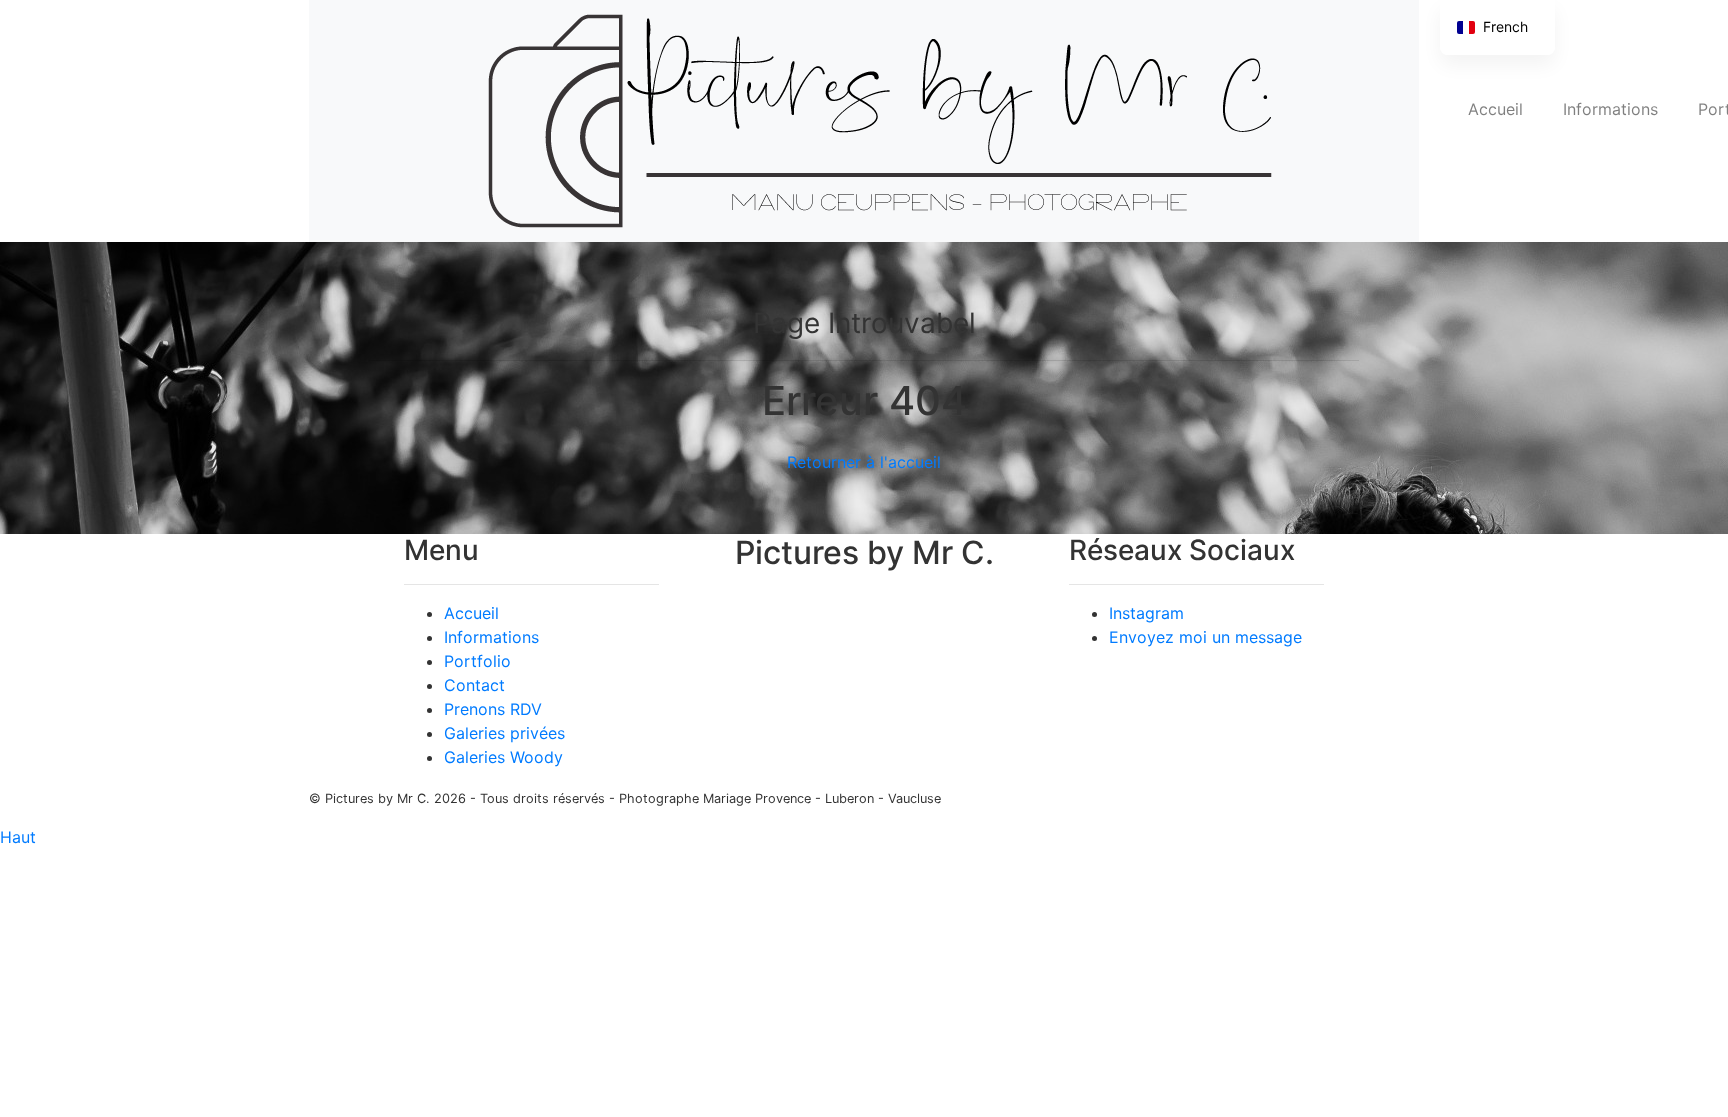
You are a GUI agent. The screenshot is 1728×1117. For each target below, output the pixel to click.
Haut (18, 837)
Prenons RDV (493, 709)
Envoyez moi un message (1205, 637)
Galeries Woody (503, 757)
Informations (1610, 109)
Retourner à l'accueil (864, 462)
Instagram (1146, 613)
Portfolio (477, 661)
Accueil (1495, 109)
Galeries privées (504, 733)
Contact (474, 685)
